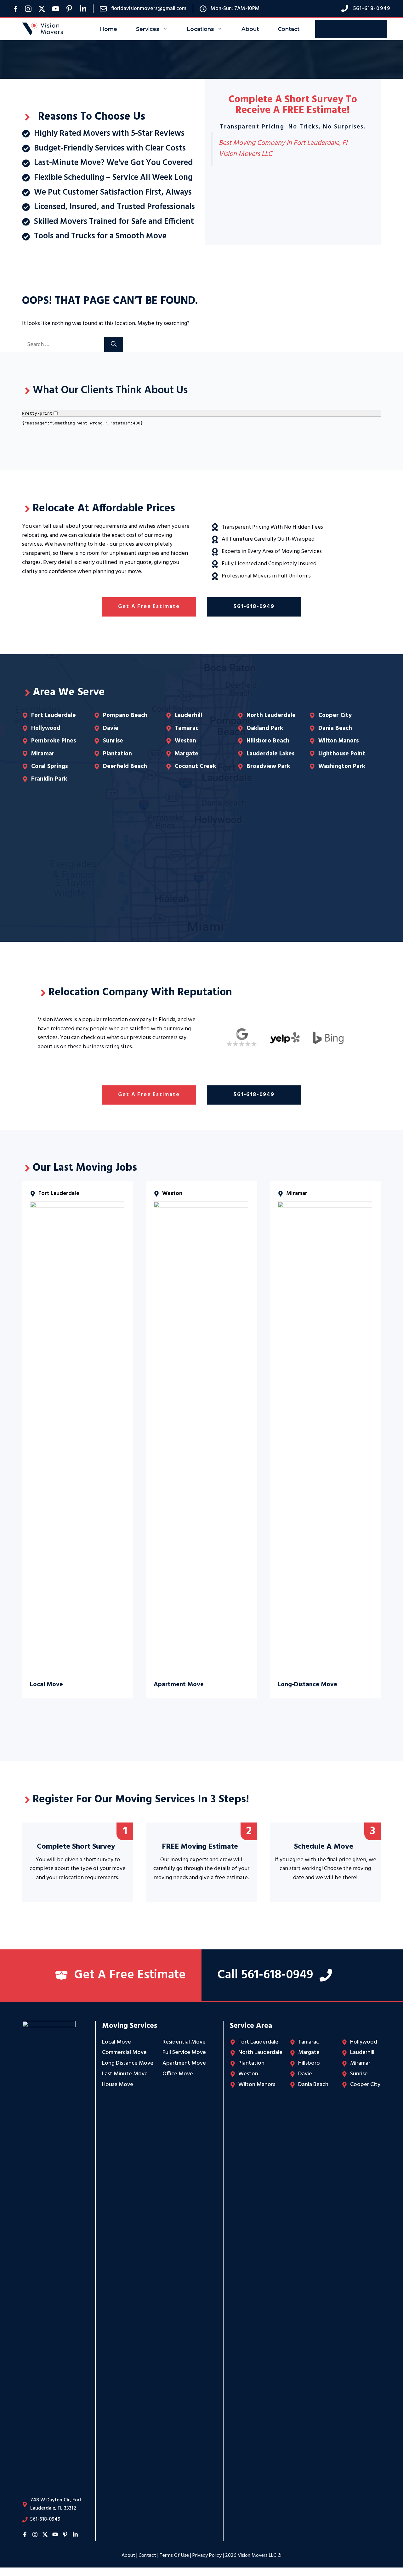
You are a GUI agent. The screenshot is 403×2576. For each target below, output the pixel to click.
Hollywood (46, 728)
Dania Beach (335, 728)
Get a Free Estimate (149, 607)
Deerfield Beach (125, 766)
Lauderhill (188, 715)
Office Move (178, 2074)
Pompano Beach (125, 715)
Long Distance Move (128, 2063)
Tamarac (187, 728)
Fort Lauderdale (54, 715)
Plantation (117, 754)
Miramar (43, 754)
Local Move (116, 2042)
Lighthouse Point (342, 754)
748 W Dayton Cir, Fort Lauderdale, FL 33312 (56, 2504)
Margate (187, 754)
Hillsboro (309, 2063)
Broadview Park (268, 766)
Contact (289, 29)
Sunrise (113, 741)
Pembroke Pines (54, 741)
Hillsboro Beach (268, 741)
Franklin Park (49, 779)
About (250, 29)
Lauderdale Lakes (270, 754)
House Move (118, 2085)
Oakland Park (265, 728)
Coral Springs (49, 766)
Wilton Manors (338, 741)
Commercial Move (124, 2053)
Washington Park (342, 766)
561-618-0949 (254, 607)
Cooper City (335, 715)
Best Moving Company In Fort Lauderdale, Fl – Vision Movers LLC (286, 149)
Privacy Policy (207, 2556)
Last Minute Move (125, 2074)
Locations (200, 29)
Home (108, 29)
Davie (111, 728)
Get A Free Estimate (351, 29)
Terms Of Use (174, 2556)
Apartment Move (184, 2063)
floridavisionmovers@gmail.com (149, 9)
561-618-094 (370, 9)
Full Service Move (184, 2053)
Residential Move (184, 2042)
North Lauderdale (271, 715)
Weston (185, 741)
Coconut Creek (195, 766)
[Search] (114, 345)
